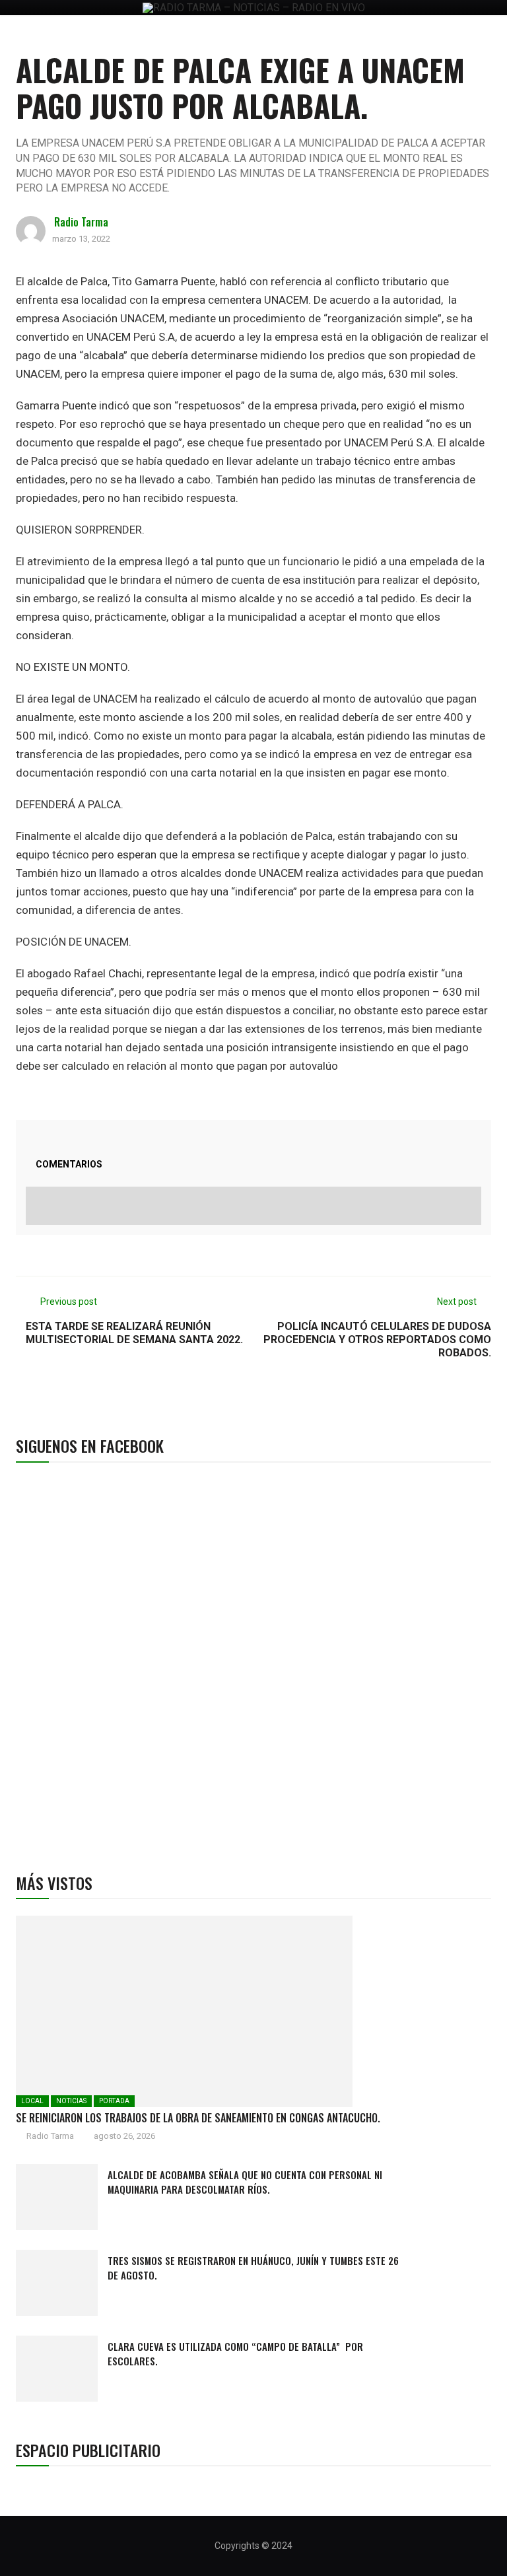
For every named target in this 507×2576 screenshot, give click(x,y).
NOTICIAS (71, 2101)
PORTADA (114, 2101)
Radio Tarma (81, 222)
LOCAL (32, 2101)
